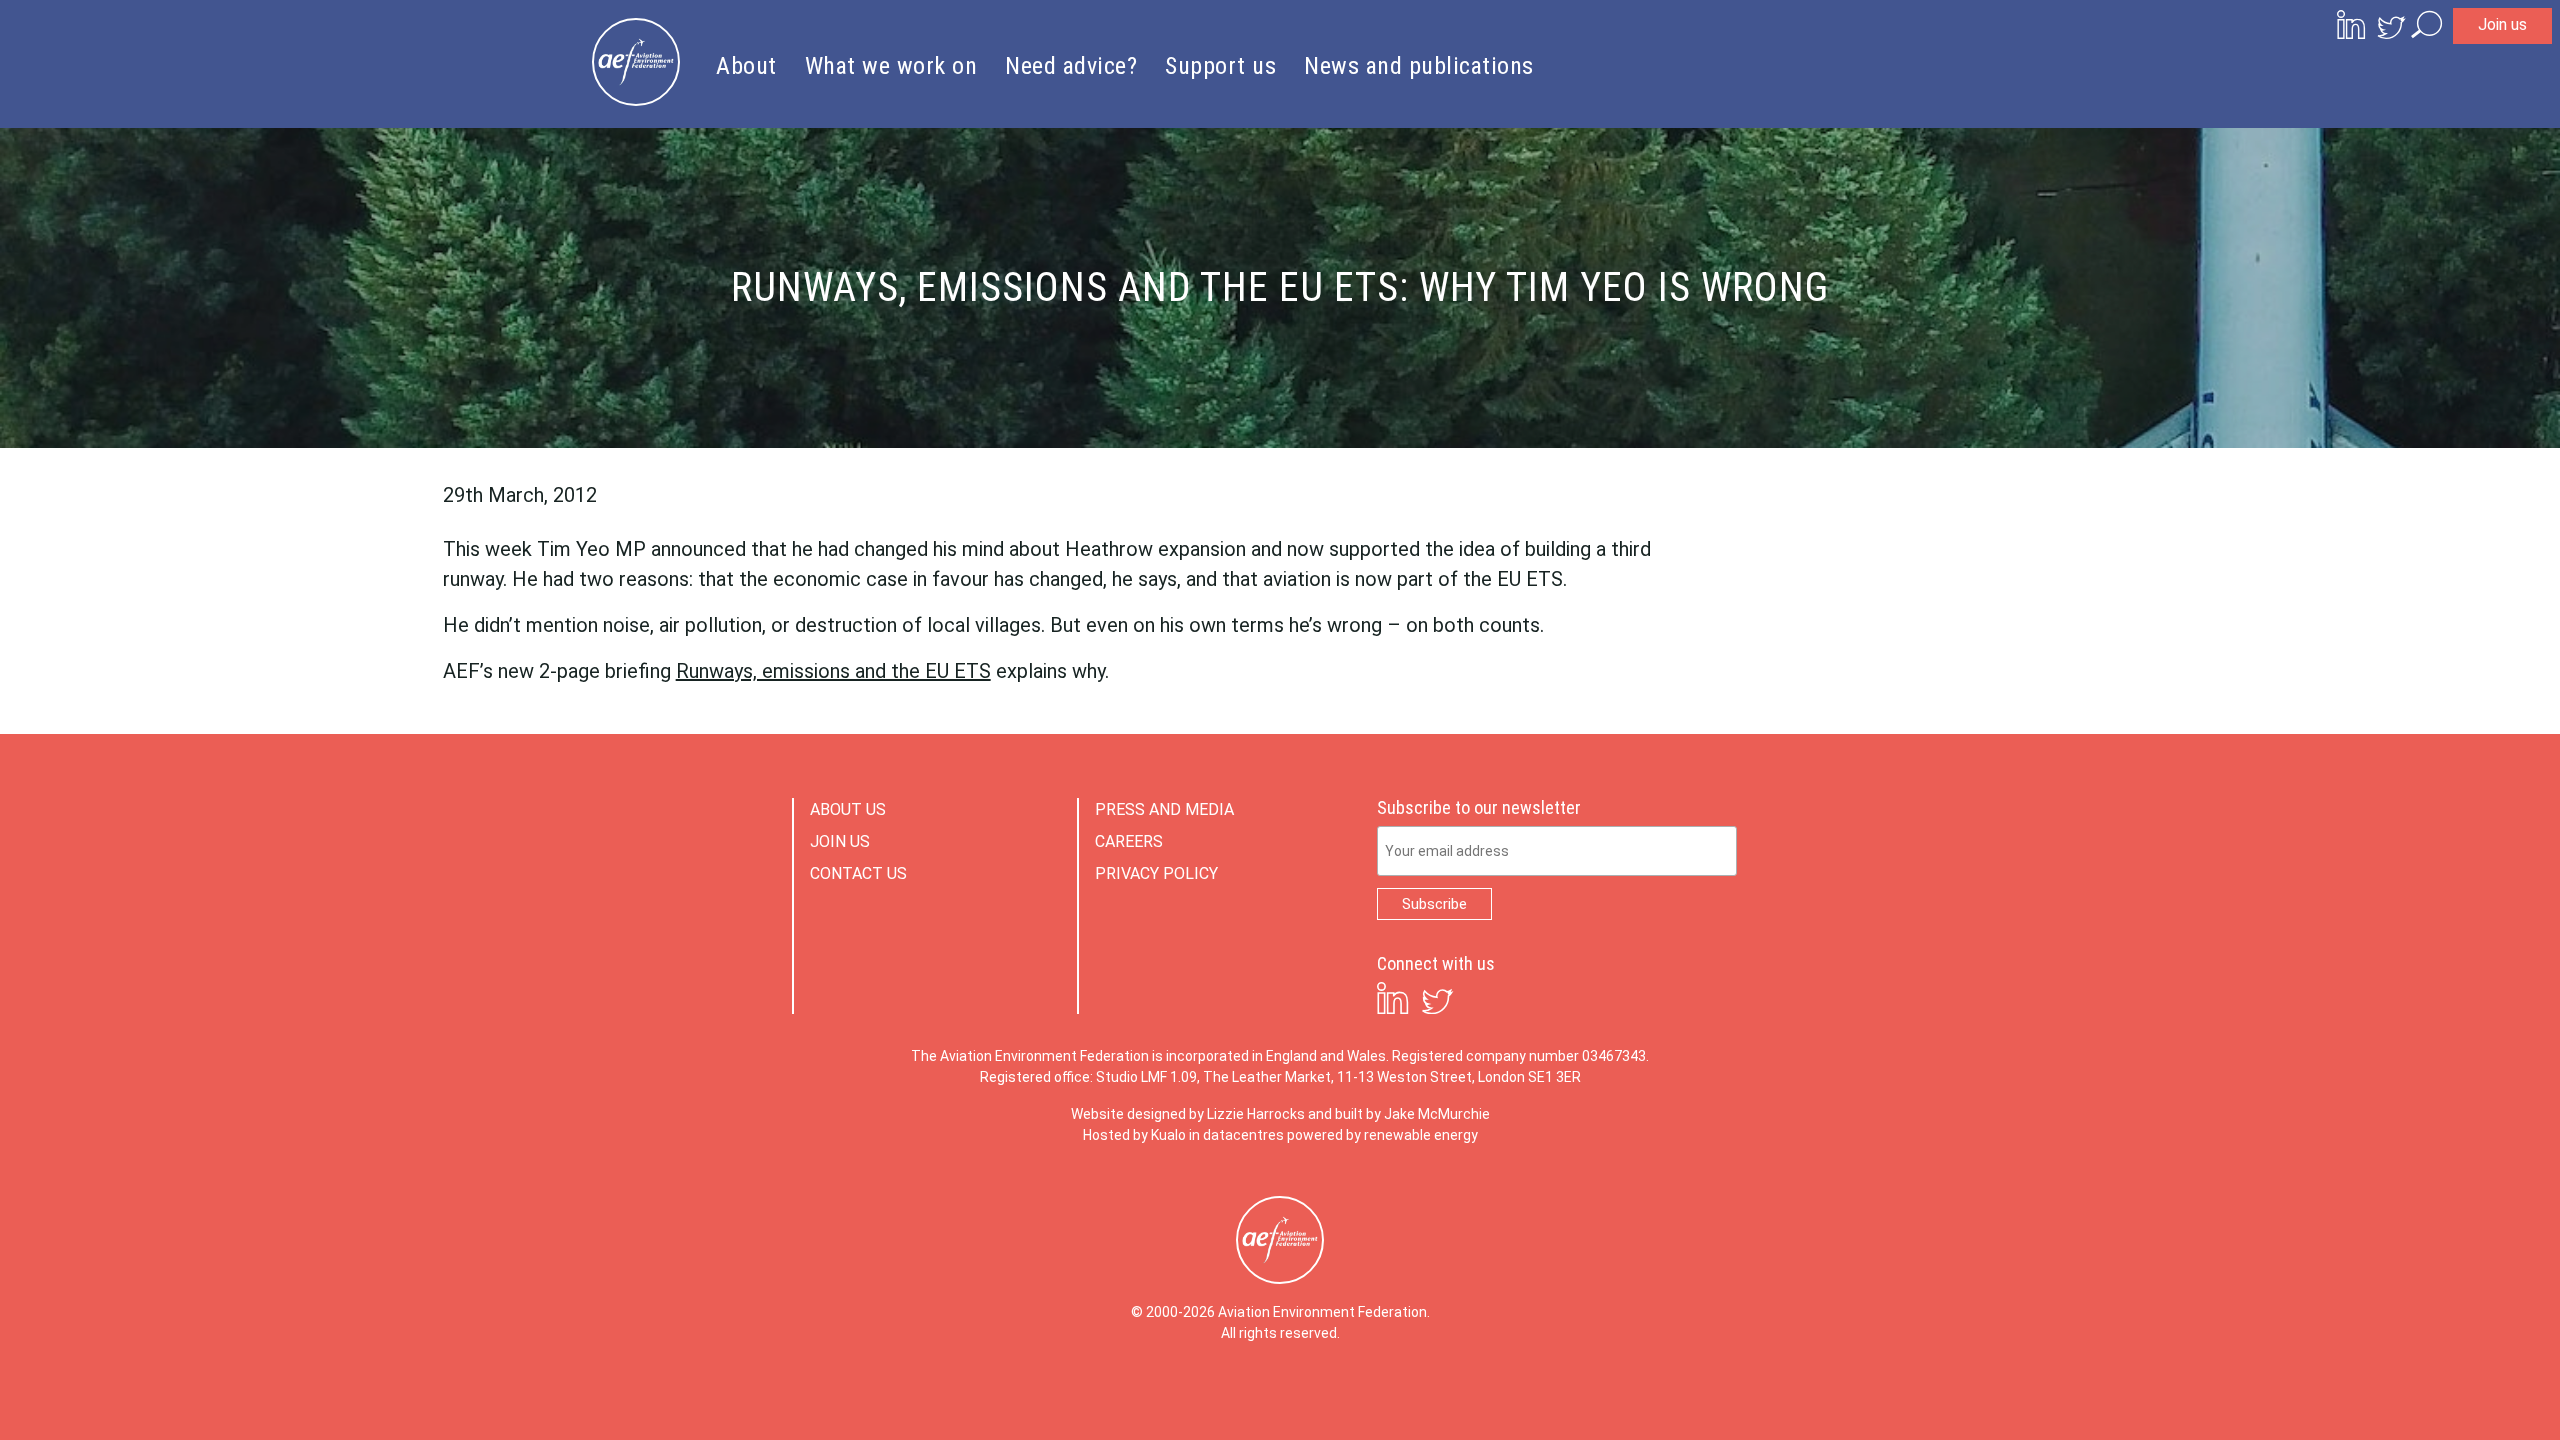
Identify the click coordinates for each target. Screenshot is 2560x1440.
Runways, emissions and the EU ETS (833, 671)
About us (848, 809)
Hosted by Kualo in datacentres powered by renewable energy (1280, 1135)
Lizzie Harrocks (1256, 1114)
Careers (1129, 841)
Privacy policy (1156, 873)
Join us (2502, 24)
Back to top (2455, 1392)
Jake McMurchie (1437, 1114)
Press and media (1164, 809)
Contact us (858, 873)
